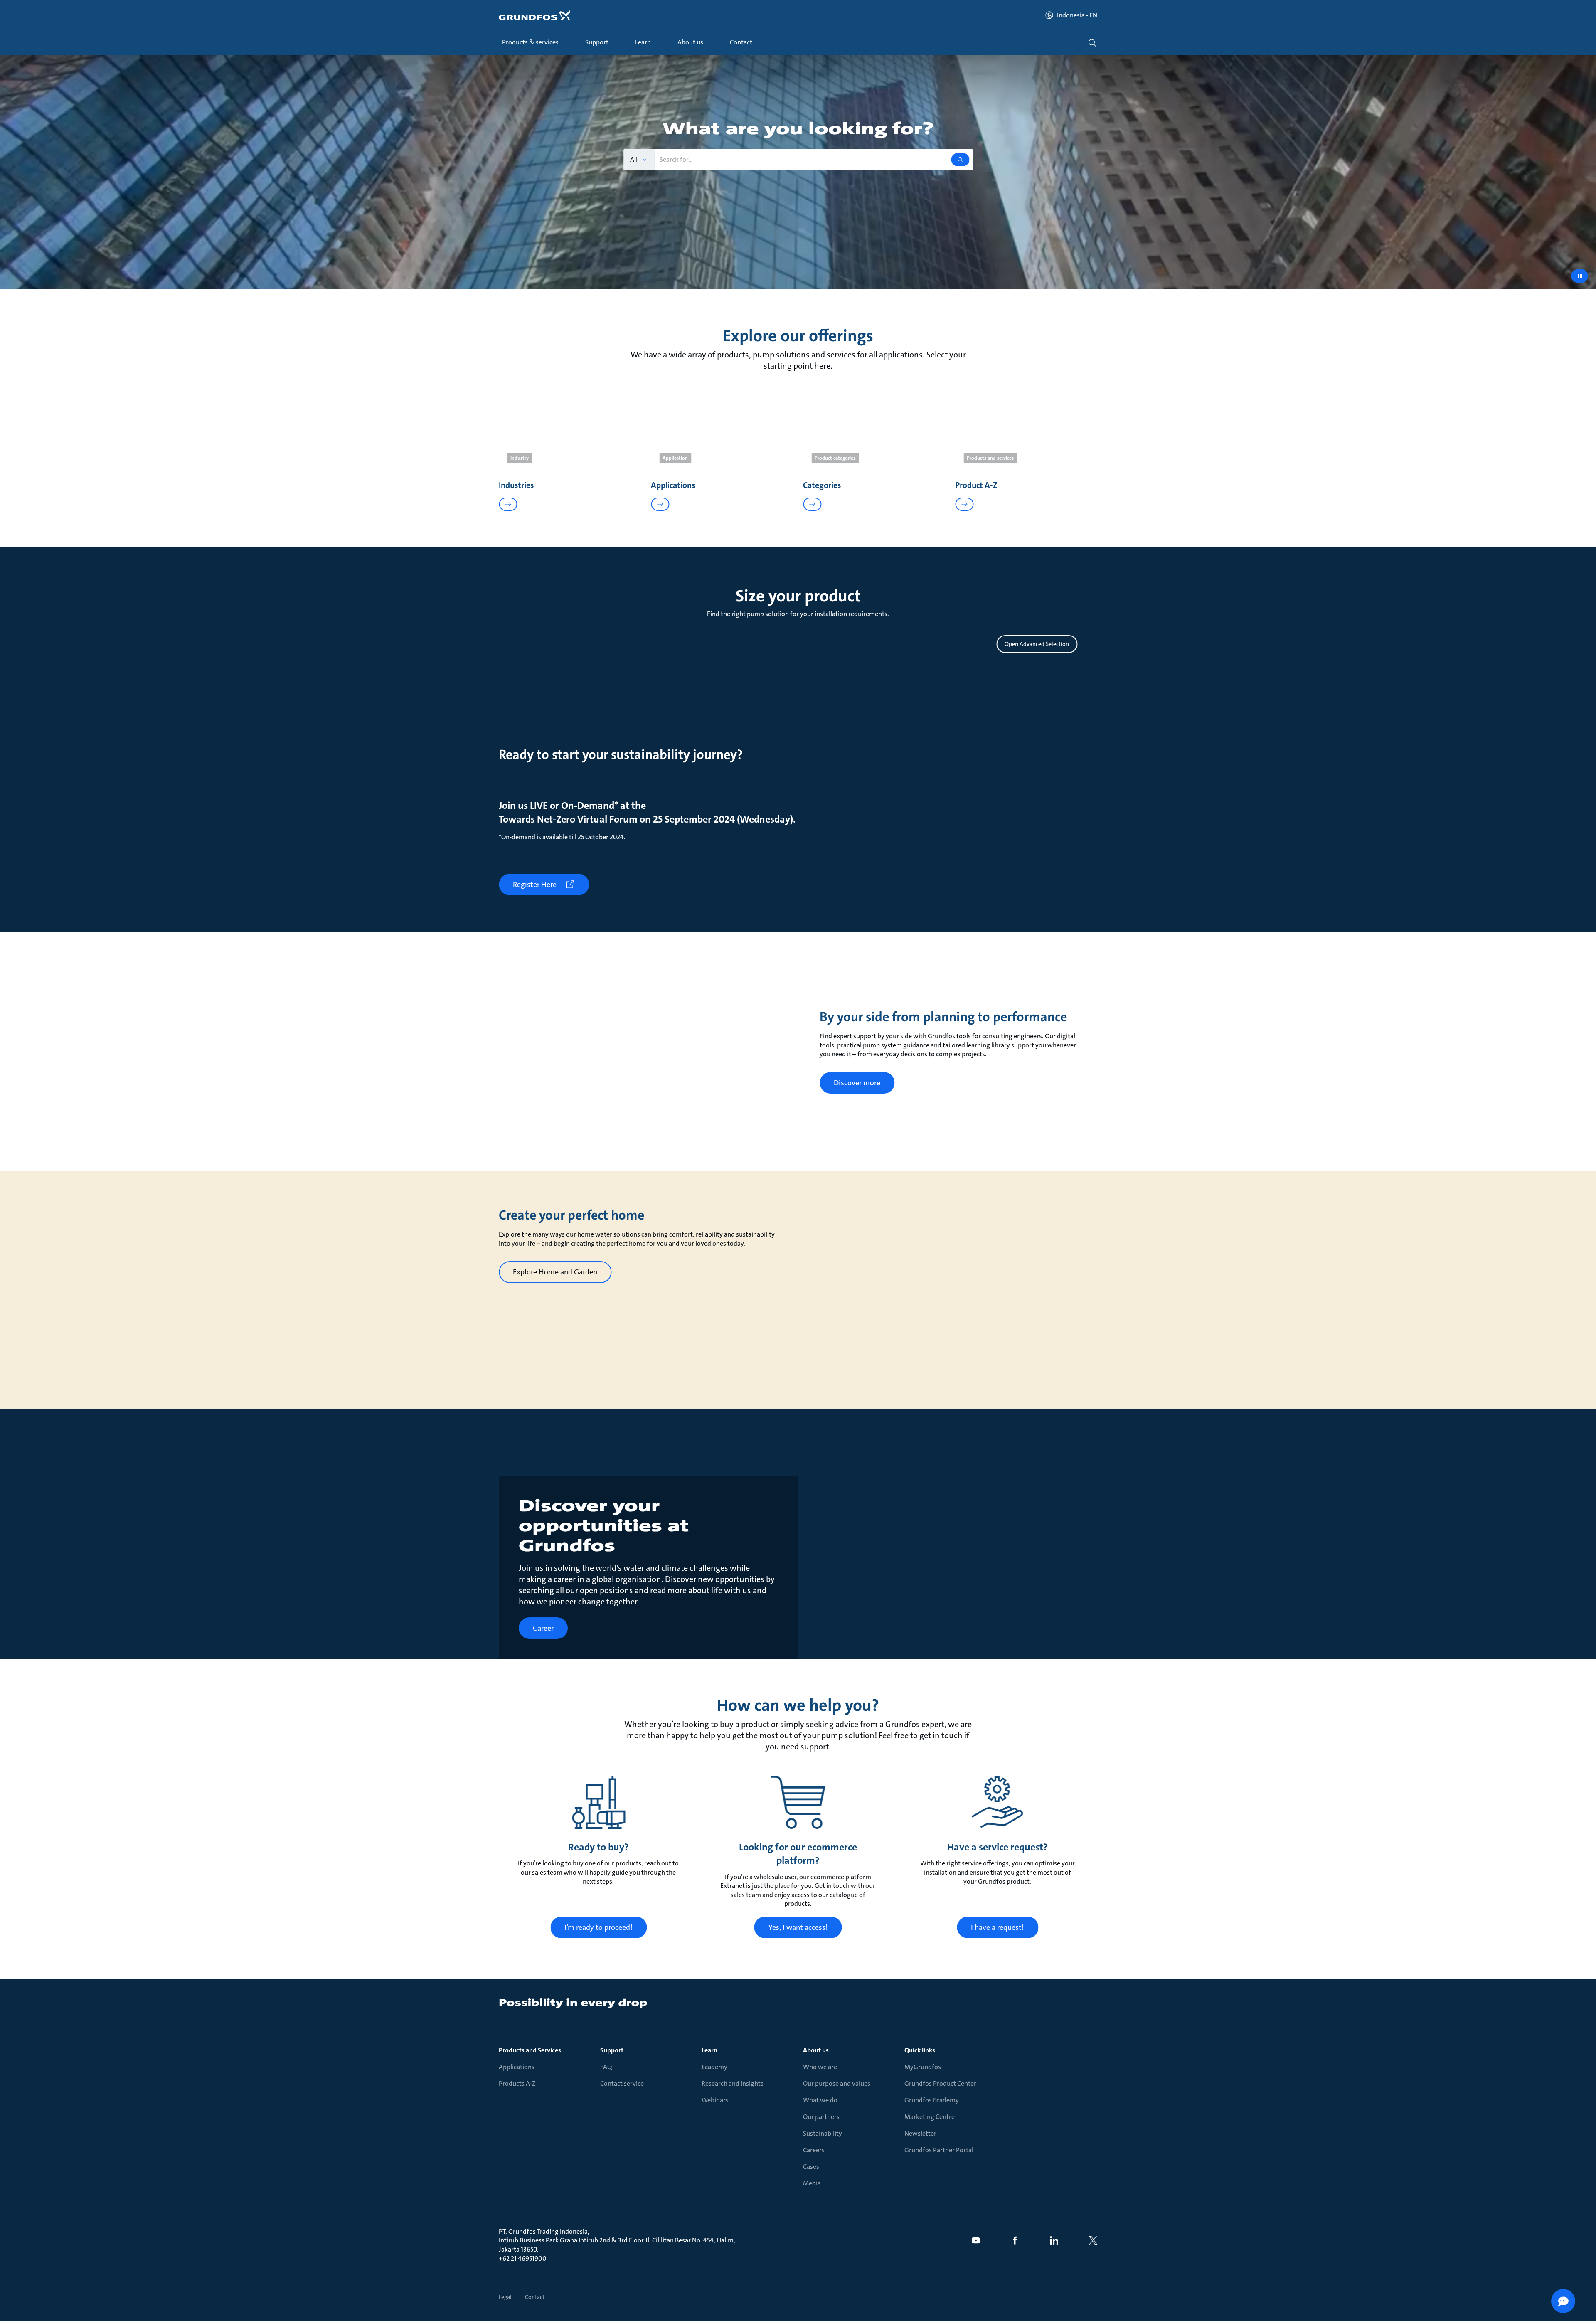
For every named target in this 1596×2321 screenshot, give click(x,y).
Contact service (622, 2083)
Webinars (715, 2100)
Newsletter (920, 2133)
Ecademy (714, 2067)
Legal (505, 2297)
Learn (709, 2050)
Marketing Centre (930, 2117)
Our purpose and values (837, 2083)
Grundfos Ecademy (932, 2100)
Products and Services (530, 2050)
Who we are (820, 2067)
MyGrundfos (923, 2067)
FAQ (606, 2067)
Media (812, 2183)
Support (612, 2050)
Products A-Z (517, 2083)
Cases (811, 2167)
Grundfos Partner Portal (939, 2150)
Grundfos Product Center (940, 2083)
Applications (517, 2067)
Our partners (821, 2117)
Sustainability (823, 2133)
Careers (814, 2150)
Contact (535, 2297)
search (1092, 43)
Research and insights (733, 2083)
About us (816, 2050)
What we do (820, 2100)
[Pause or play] (1580, 276)
